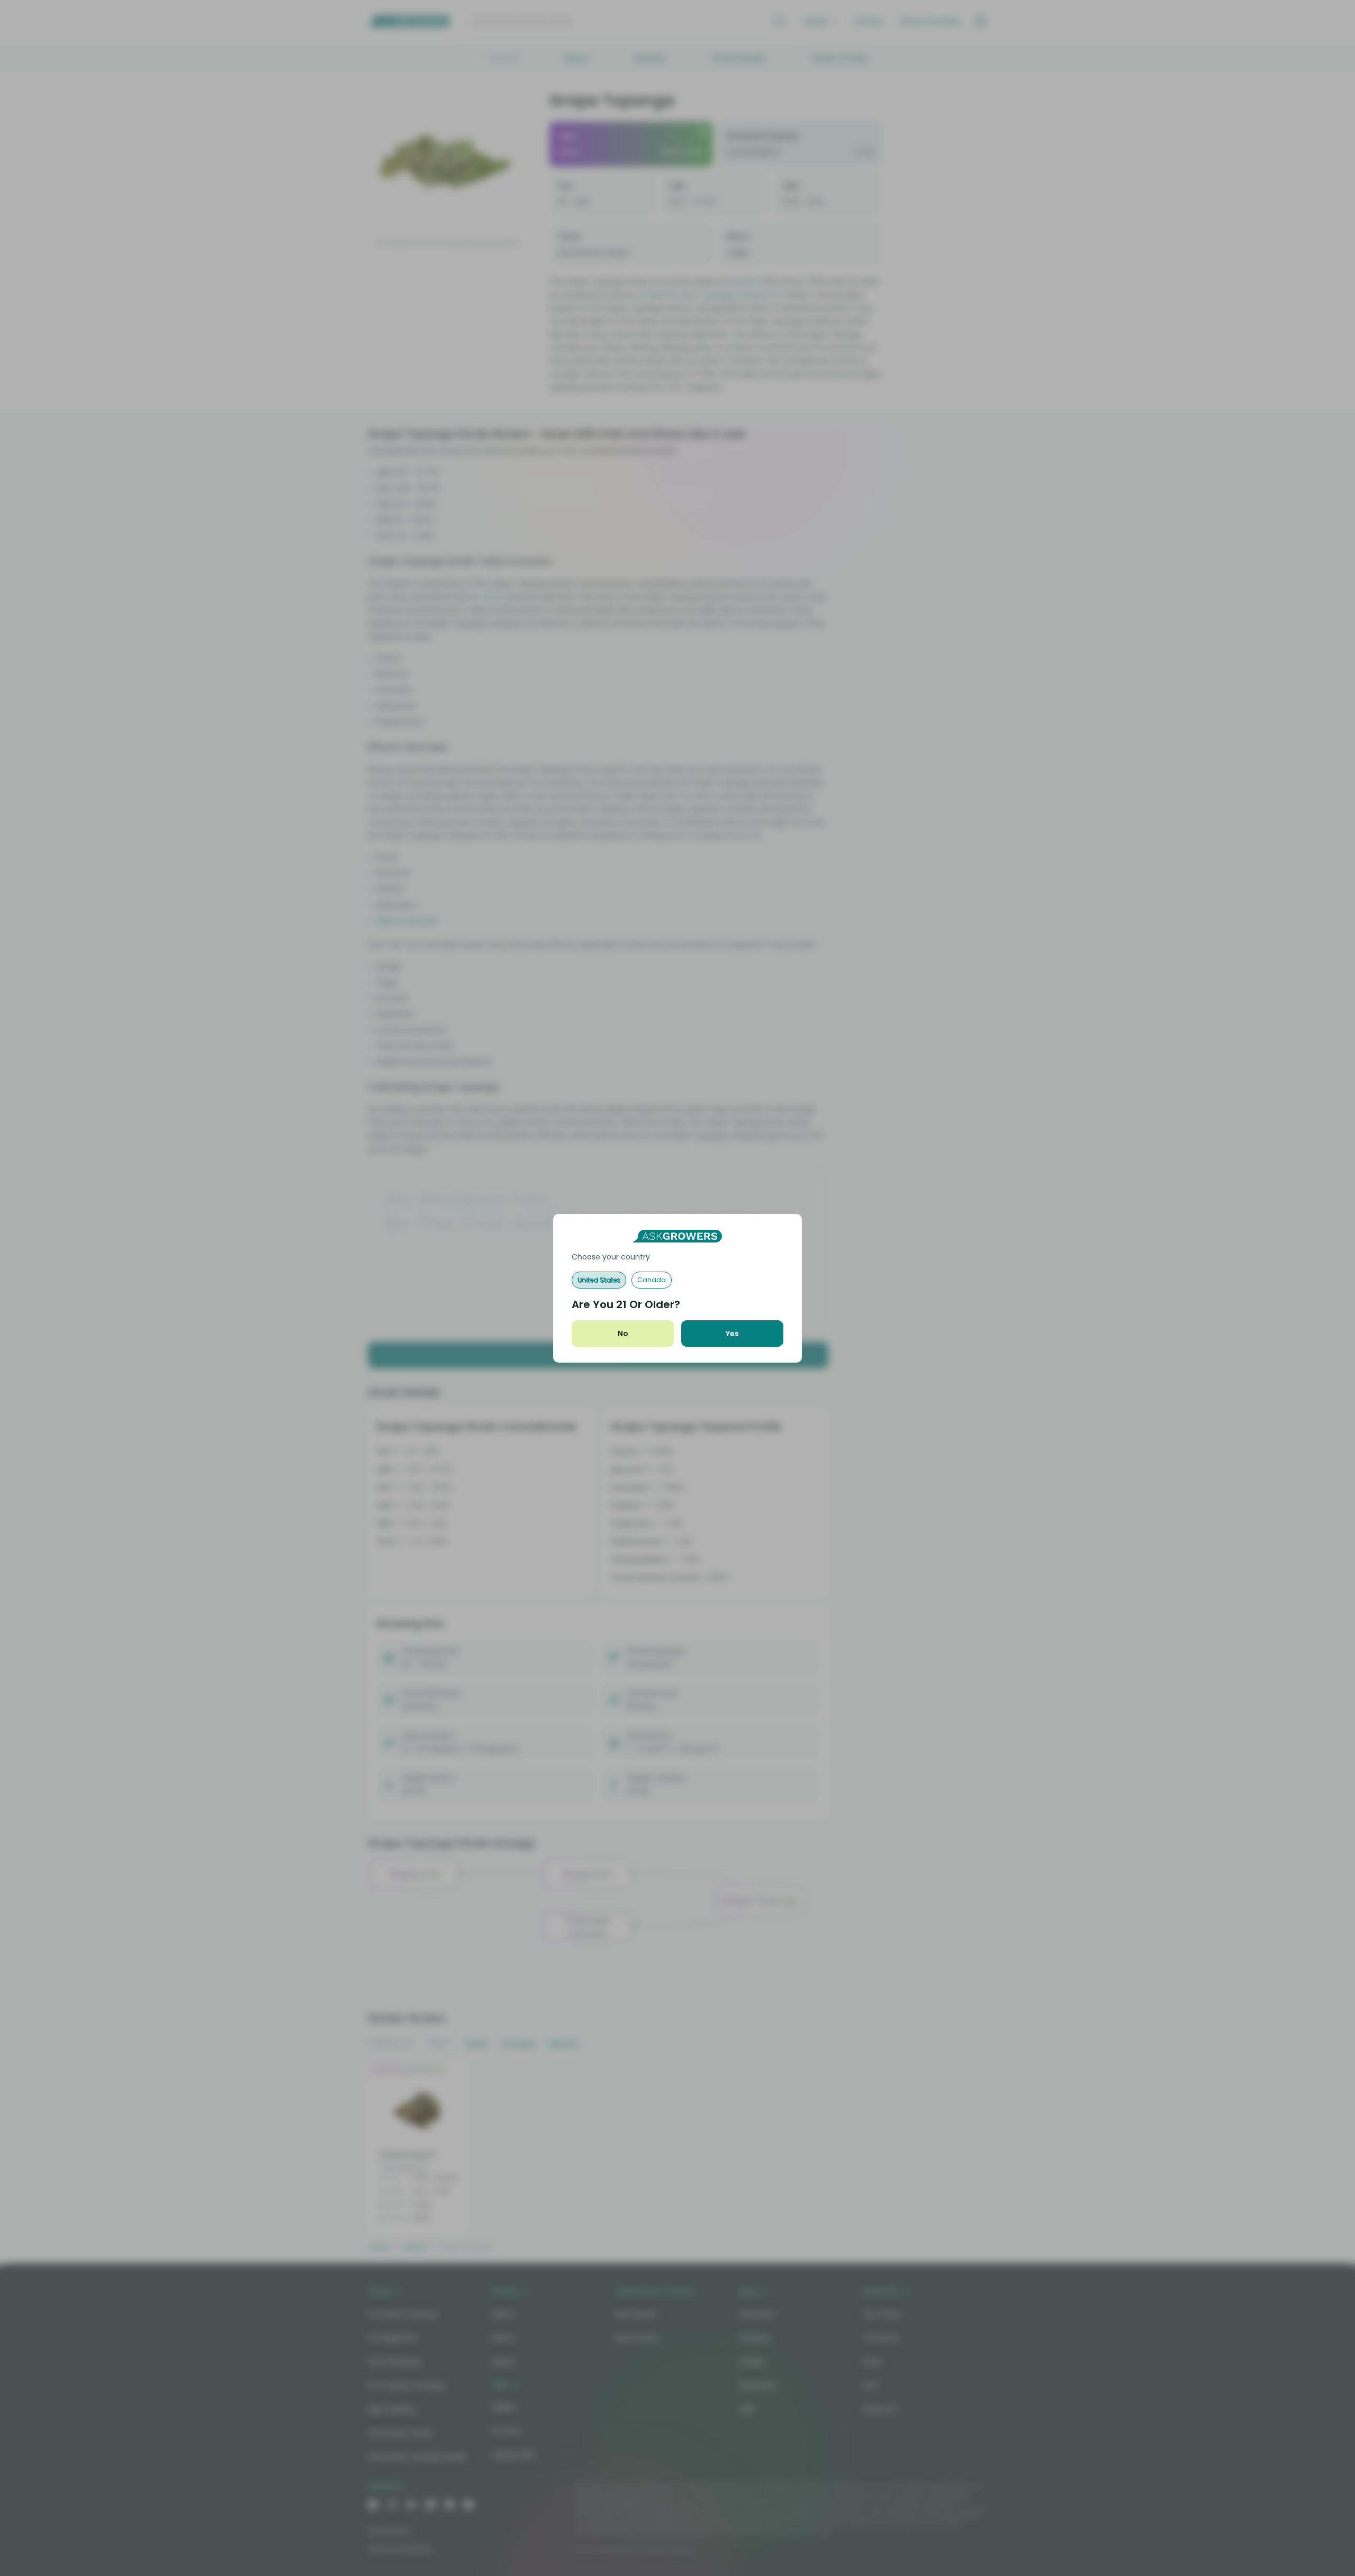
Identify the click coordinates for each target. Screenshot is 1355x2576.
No (623, 1334)
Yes (732, 1334)
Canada (652, 1280)
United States (599, 1280)
